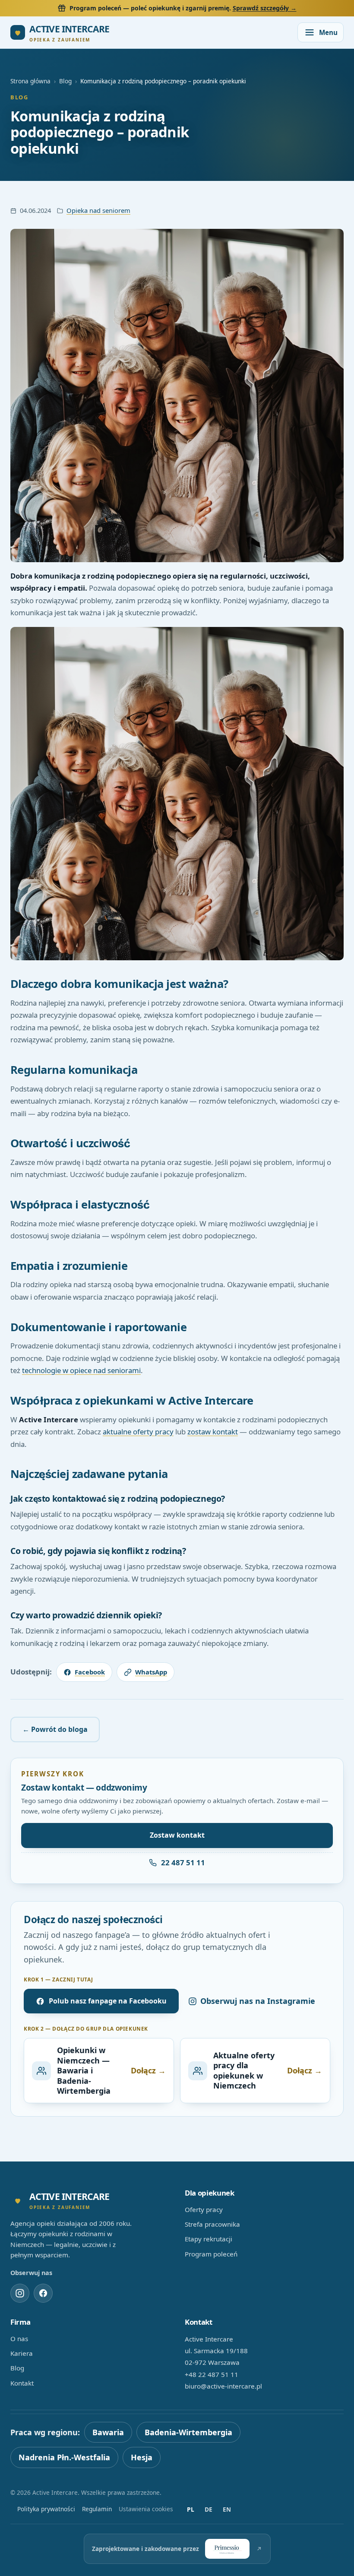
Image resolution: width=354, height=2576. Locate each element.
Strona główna (30, 81)
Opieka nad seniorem (98, 210)
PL (191, 2509)
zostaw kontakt (213, 1432)
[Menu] (321, 32)
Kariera (22, 2353)
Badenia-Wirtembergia (188, 2432)
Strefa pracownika (212, 2224)
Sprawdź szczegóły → (265, 8)
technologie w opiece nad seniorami (81, 1370)
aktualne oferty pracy (138, 1432)
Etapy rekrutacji (209, 2239)
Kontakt (22, 2383)
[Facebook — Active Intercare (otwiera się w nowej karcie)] (43, 2293)
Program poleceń (211, 2254)
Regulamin (97, 2509)
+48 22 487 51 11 (212, 2374)
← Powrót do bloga (55, 1729)
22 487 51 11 (183, 1862)
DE (209, 2509)
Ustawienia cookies (146, 2509)
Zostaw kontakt (177, 1835)
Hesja (142, 2457)
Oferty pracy (204, 2209)
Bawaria (108, 2432)
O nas (19, 2339)
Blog (65, 81)
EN (227, 2509)
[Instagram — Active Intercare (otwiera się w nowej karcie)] (20, 2293)
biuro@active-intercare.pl (223, 2386)
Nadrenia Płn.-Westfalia (64, 2457)
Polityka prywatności (46, 2509)
